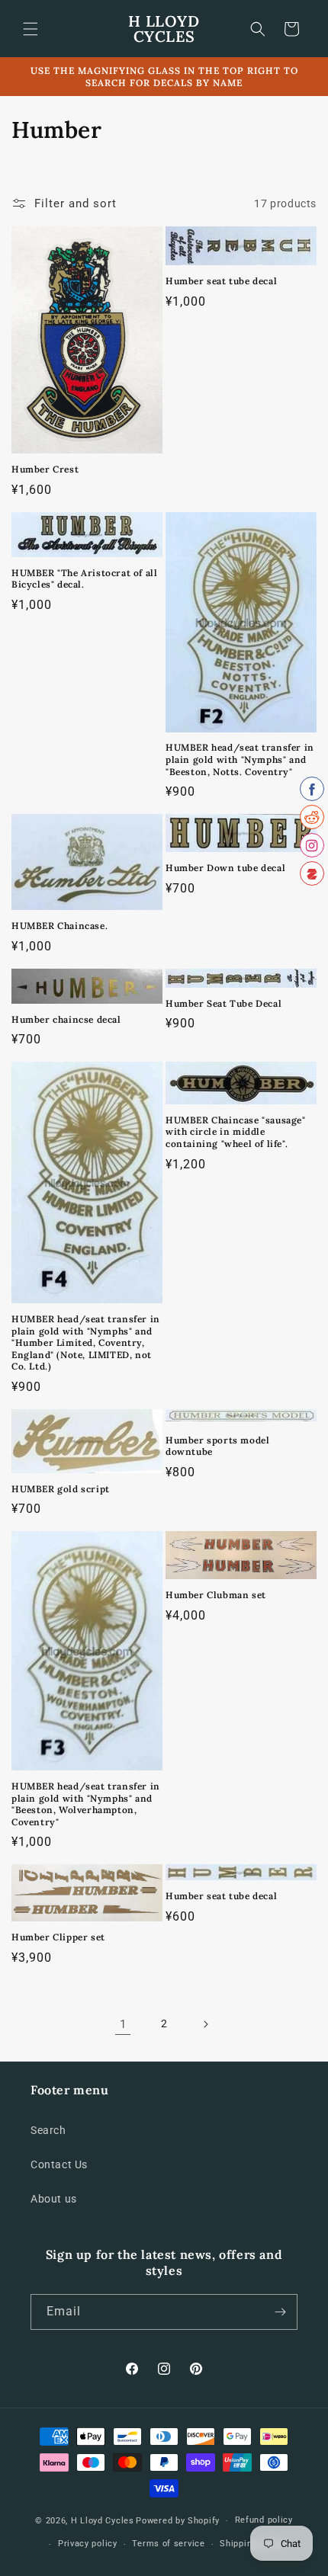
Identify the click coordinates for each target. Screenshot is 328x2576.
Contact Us (59, 2164)
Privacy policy (88, 2544)
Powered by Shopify (178, 2521)
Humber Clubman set (216, 1595)
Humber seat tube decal (221, 281)
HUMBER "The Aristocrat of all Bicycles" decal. (84, 579)
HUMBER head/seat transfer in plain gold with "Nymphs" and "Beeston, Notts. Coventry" (240, 759)
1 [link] (123, 2024)
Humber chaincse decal (66, 1019)
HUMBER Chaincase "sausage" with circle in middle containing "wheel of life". (236, 1132)
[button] (31, 29)
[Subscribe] (280, 2312)
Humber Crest (45, 469)
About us (54, 2199)
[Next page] (205, 2024)
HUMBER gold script (61, 1489)
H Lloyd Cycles (103, 2521)
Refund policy (264, 2520)
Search (48, 2130)
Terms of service (168, 2544)
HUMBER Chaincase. (59, 926)
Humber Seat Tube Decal (223, 1003)
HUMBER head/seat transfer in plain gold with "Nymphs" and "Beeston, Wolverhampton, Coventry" (86, 1804)
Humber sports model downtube (217, 1446)
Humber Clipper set (58, 1937)
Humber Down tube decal (225, 868)
